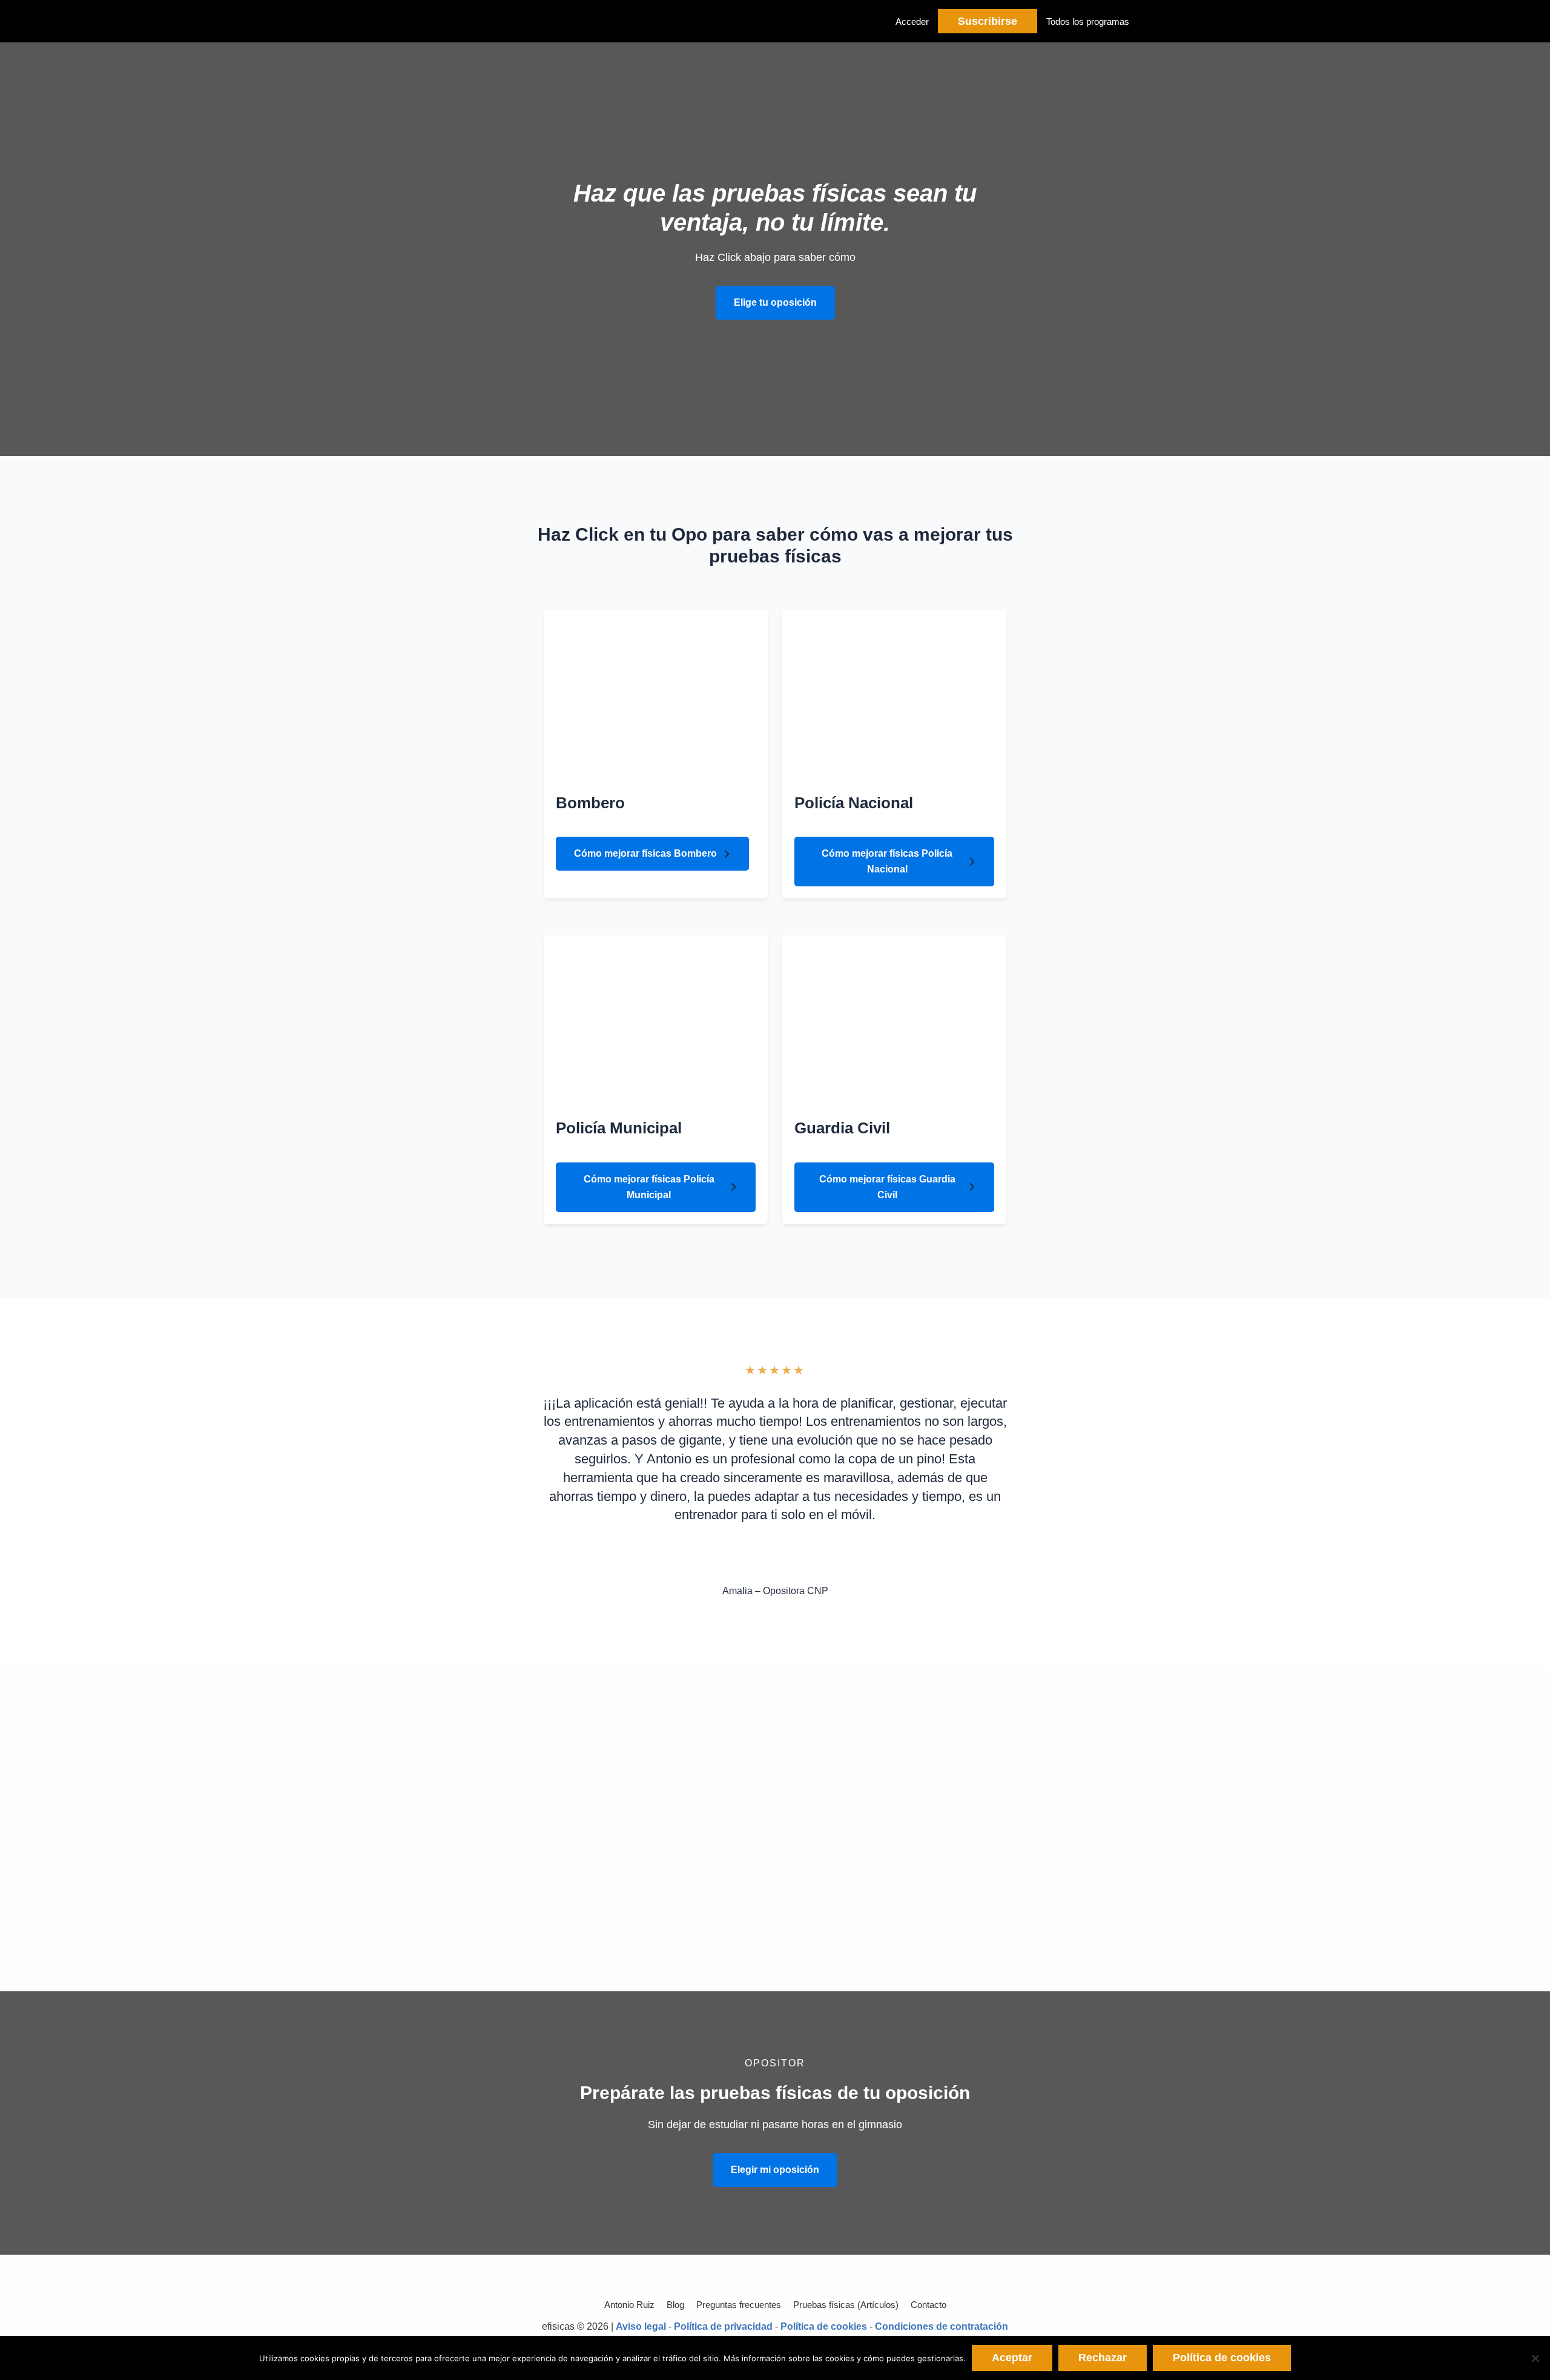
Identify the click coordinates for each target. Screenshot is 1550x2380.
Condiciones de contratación (942, 2326)
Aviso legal (641, 2326)
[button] (775, 303)
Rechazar (1103, 2358)
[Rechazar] (1535, 2358)
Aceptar (1012, 2358)
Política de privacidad (723, 2326)
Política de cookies (824, 2326)
